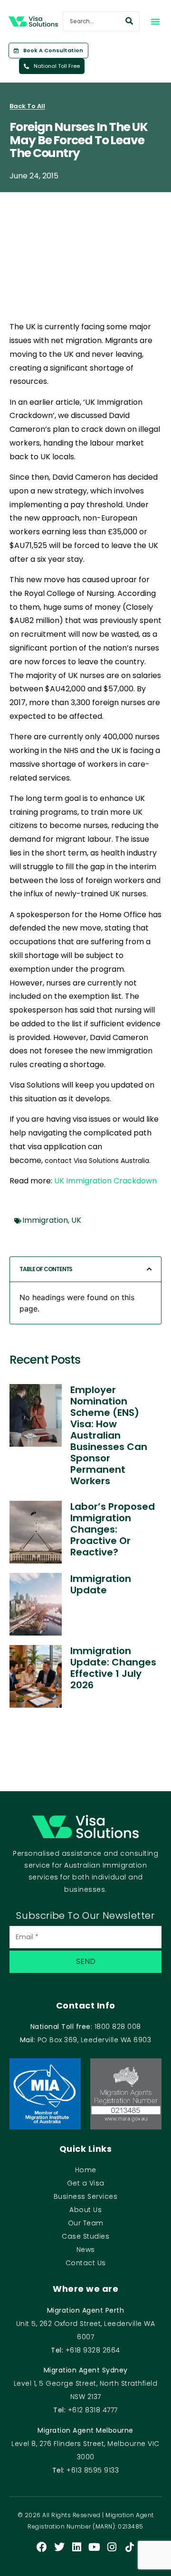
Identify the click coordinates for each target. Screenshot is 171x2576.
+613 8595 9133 (93, 2470)
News (86, 2250)
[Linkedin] (77, 2547)
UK (76, 1220)
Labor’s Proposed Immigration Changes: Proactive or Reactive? (113, 1529)
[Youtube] (95, 2547)
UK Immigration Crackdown (105, 1181)
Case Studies (85, 2236)
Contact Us (86, 2263)
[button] (155, 21)
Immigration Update (101, 1584)
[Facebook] (42, 2547)
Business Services (86, 2196)
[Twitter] (59, 2547)
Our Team (86, 2223)
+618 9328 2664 (93, 2350)
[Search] (129, 21)
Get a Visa (86, 2183)
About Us (85, 2210)
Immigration (45, 1220)
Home (86, 2170)
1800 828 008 (118, 2027)
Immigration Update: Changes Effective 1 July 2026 (113, 1668)
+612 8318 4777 (93, 2410)
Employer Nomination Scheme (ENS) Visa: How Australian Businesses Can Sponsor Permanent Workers (109, 1435)
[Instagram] (112, 2547)
